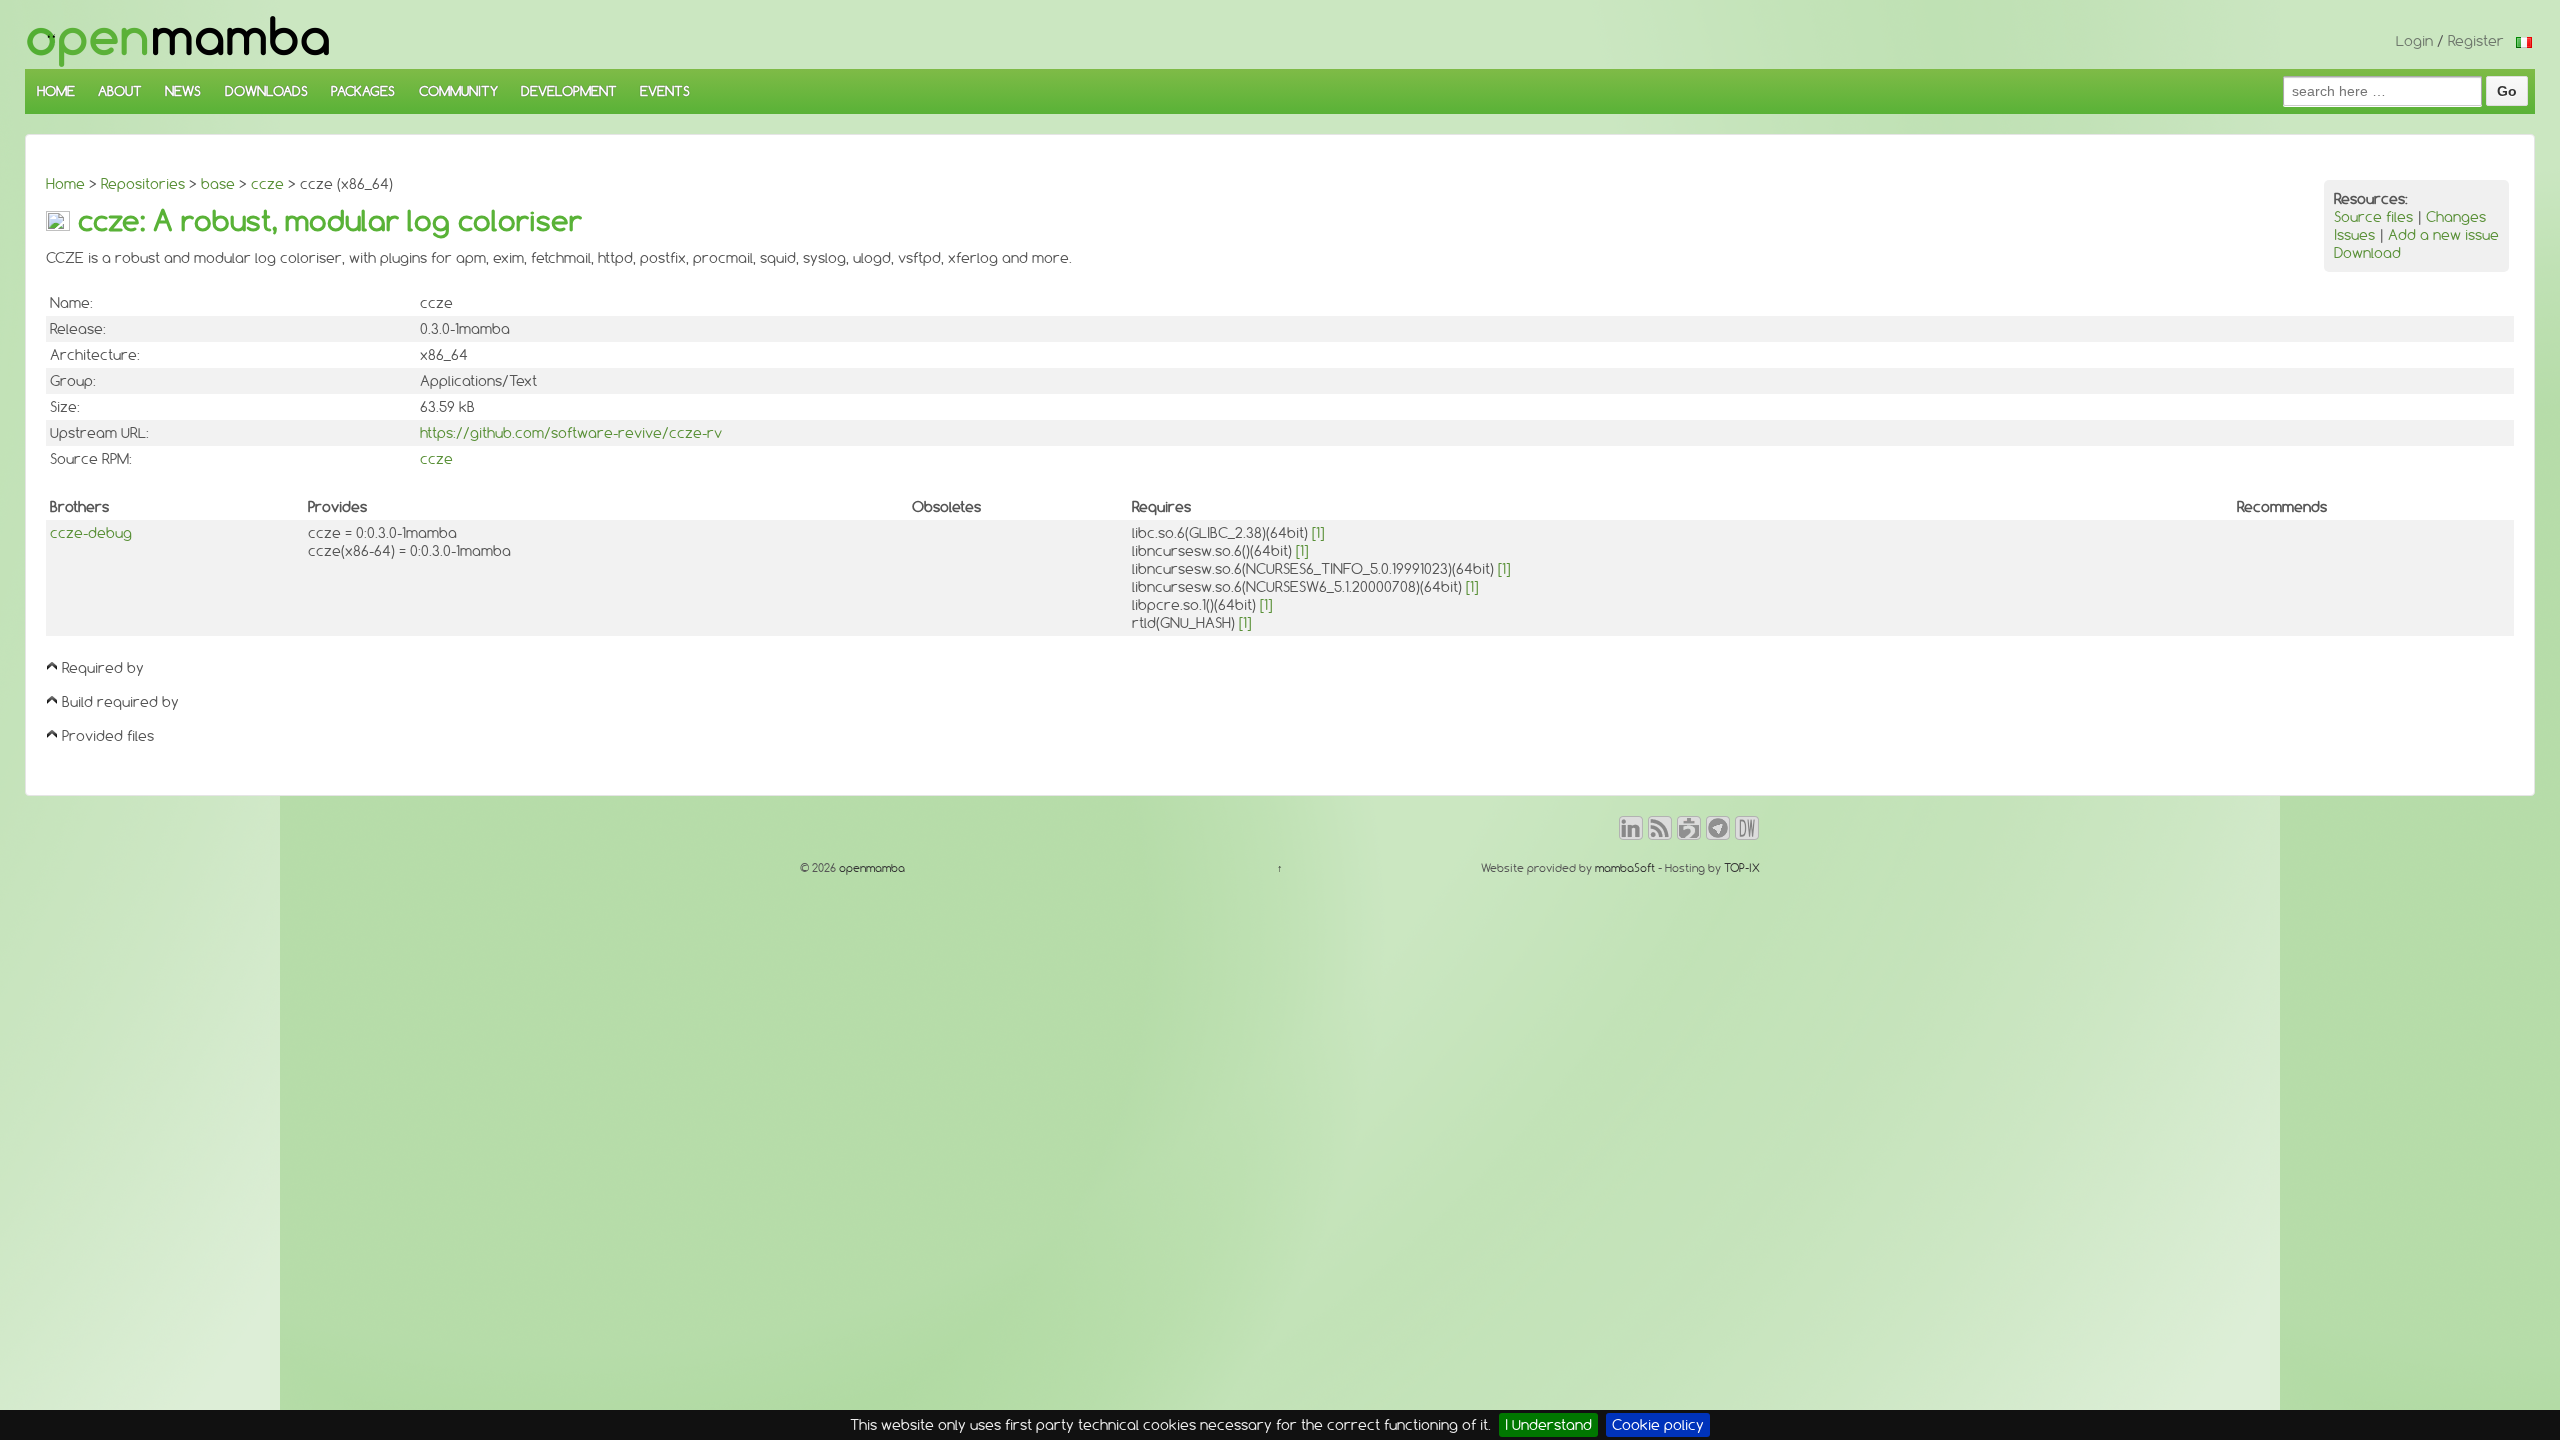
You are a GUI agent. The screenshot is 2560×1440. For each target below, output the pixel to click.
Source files (2373, 217)
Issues (2354, 235)
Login (2414, 41)
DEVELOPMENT (569, 91)
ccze (267, 184)
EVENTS (665, 91)
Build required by (120, 702)
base (218, 184)
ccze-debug (91, 533)
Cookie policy (1658, 1425)
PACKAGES (363, 91)
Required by (103, 668)
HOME (56, 91)
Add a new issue (2443, 235)
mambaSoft (1625, 868)
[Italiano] (2524, 41)
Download (2367, 253)
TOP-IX (1742, 868)
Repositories (143, 184)
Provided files (108, 736)
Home (65, 184)
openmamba (870, 868)
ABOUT (120, 91)
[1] (1318, 533)
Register (2476, 41)
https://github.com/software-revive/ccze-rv (571, 433)
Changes (2456, 217)
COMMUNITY (458, 91)
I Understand (1548, 1425)
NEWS (183, 91)
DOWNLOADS (266, 91)
